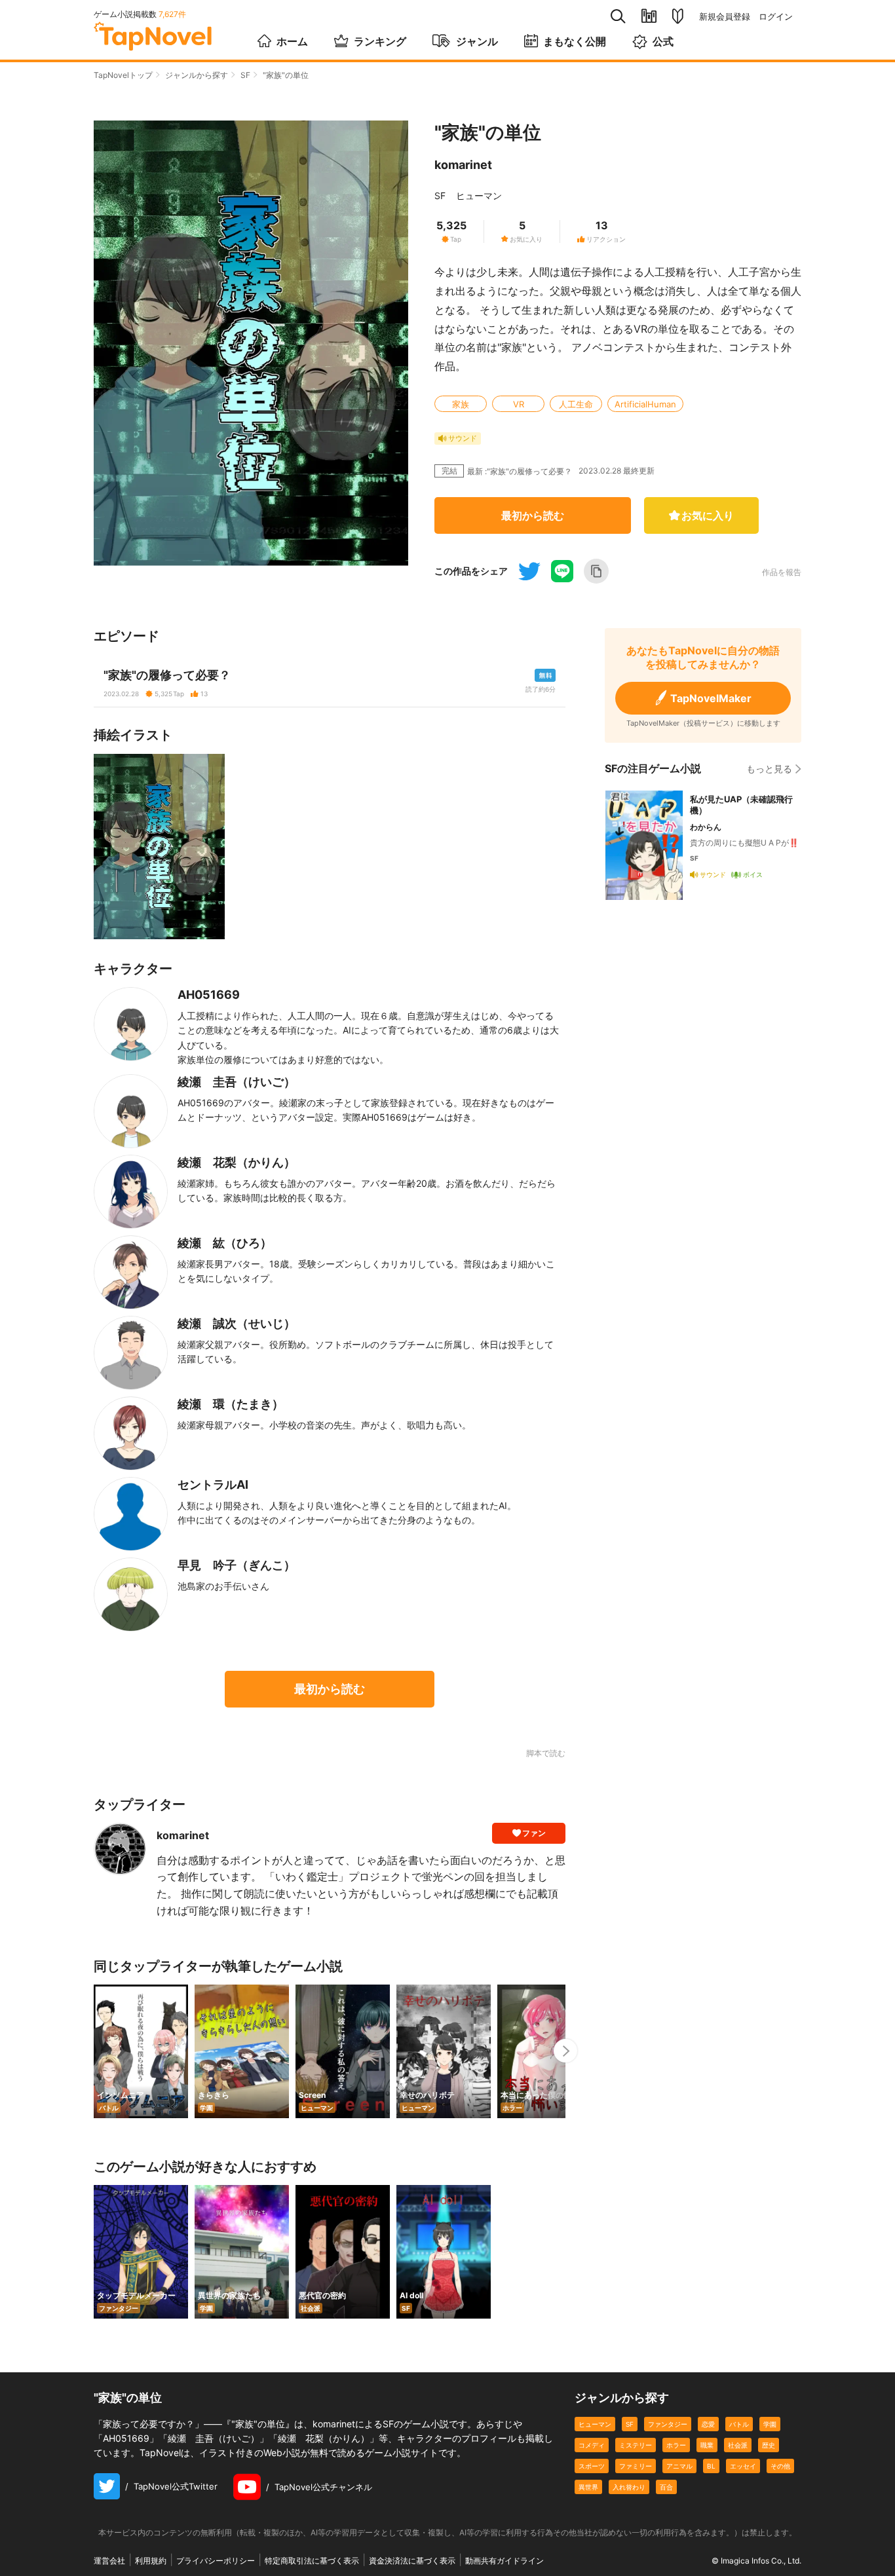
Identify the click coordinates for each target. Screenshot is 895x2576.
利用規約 (151, 2561)
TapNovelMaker (711, 698)
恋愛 (708, 2424)
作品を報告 (782, 572)
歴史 (769, 2445)
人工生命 (576, 404)
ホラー (676, 2445)
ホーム (292, 41)
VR (519, 404)
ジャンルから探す (197, 75)
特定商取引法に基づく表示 (312, 2561)
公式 (663, 41)
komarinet (463, 165)
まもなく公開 (575, 41)
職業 (707, 2445)
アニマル (679, 2466)
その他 (780, 2466)
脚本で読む (546, 1753)
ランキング (380, 41)
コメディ (592, 2445)
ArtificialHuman (645, 404)
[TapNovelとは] (678, 16)
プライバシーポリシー (216, 2561)
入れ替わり (629, 2487)
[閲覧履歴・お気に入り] (649, 16)
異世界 (588, 2487)
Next (565, 2051)
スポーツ (592, 2466)
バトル (739, 2424)
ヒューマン (479, 196)
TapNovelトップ (123, 75)
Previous (94, 2051)
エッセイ (743, 2466)
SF (245, 75)
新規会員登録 (725, 17)
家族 (461, 404)
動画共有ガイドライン (505, 2561)
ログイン (776, 17)
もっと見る (769, 769)
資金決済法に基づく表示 (412, 2561)
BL (711, 2466)
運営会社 (109, 2561)
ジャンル (477, 41)
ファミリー (636, 2466)
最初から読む (533, 515)
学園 (770, 2424)
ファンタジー (668, 2424)
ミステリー (636, 2445)
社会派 (738, 2445)
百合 (666, 2487)
